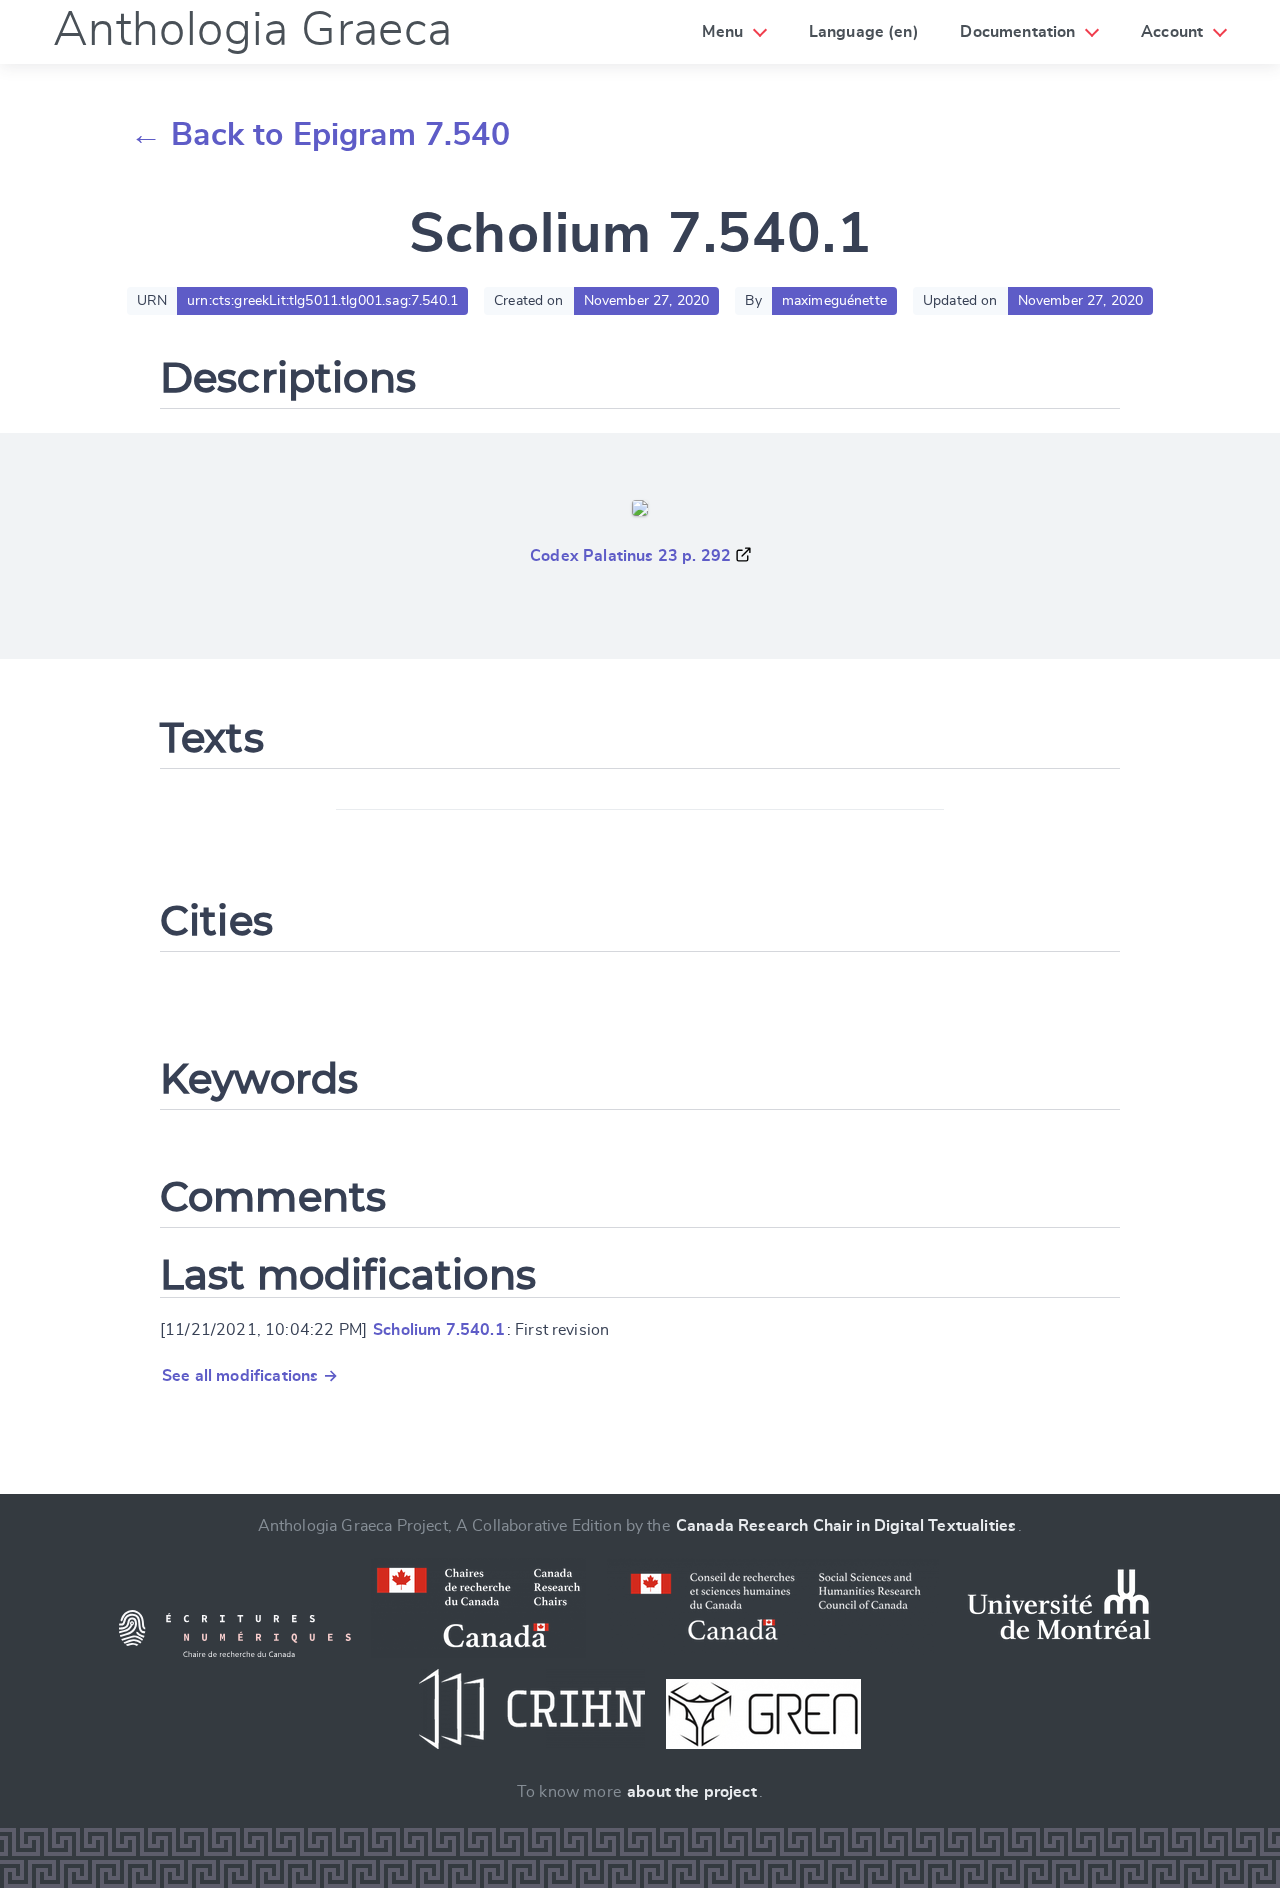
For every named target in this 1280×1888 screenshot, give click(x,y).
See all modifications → (250, 1376)
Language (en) (864, 32)
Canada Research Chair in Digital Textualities (846, 1526)
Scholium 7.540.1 (439, 1330)
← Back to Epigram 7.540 (320, 135)
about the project (692, 1792)
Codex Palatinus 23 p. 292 (630, 556)
